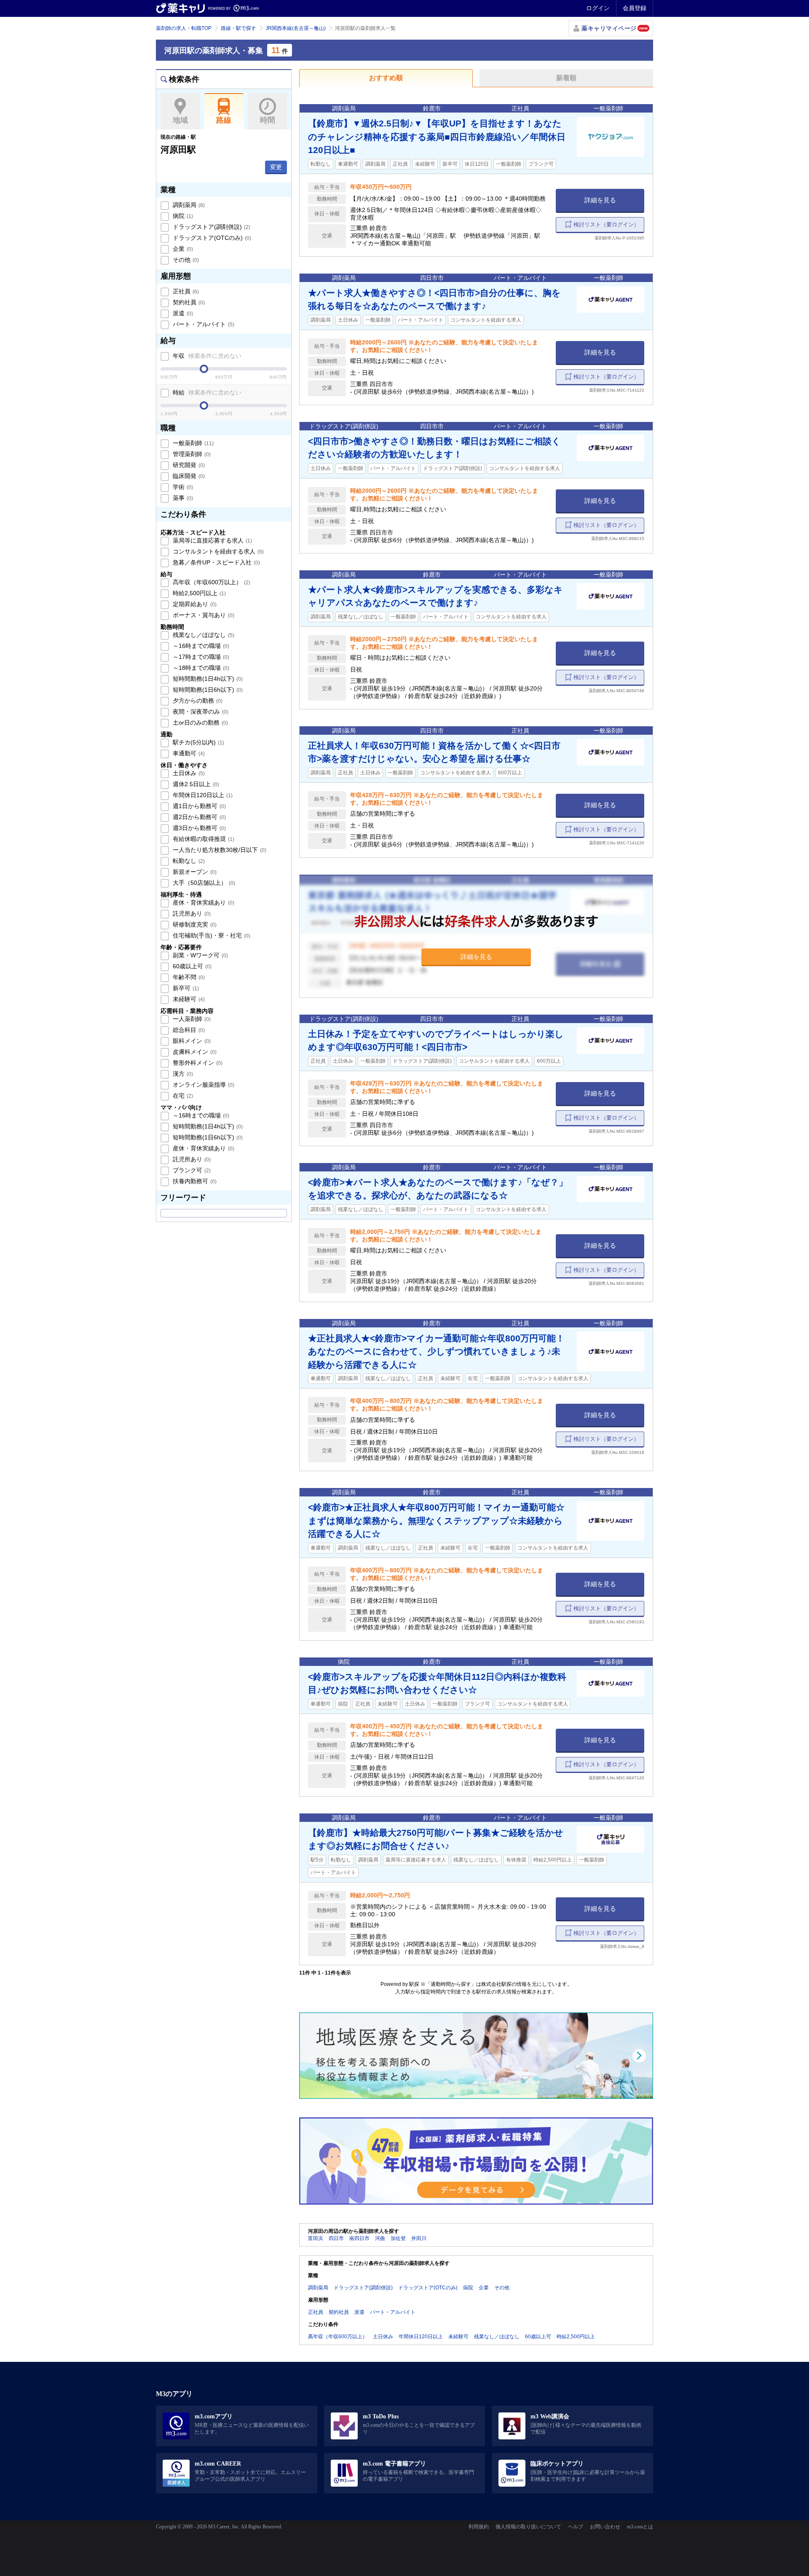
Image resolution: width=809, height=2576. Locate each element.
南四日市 (359, 2238)
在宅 (182, 1096)
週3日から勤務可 (198, 828)
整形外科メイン (197, 1063)
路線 (224, 120)
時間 (268, 120)
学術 (182, 487)
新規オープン (194, 872)
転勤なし (188, 861)
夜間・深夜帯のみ (200, 712)
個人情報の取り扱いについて (528, 2527)
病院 (182, 216)
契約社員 (188, 302)
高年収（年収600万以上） (211, 582)
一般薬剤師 (192, 443)
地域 (180, 120)
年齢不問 (188, 977)
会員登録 (635, 8)
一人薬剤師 (191, 1019)
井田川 (419, 2238)
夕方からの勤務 (197, 701)
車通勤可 (188, 753)
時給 (206, 392)
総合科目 (188, 1030)
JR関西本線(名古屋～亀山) (296, 28)
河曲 (380, 2238)
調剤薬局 (188, 205)
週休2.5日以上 (195, 784)
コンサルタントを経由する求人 (217, 551)
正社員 (185, 291)
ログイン (598, 8)
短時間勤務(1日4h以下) (207, 679)
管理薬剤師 (191, 454)
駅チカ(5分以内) (198, 742)
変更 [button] (276, 167)
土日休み (188, 773)
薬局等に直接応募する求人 (212, 540)
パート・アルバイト (203, 324)
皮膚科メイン (194, 1052)
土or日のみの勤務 (200, 723)
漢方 (182, 1074)
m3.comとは (640, 2527)
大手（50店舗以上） (203, 883)
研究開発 (188, 465)
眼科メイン (191, 1041)
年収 (206, 356)
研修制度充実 (194, 924)
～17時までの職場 (200, 657)
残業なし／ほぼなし (203, 635)
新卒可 (185, 988)
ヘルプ (576, 2527)
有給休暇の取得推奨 (203, 839)
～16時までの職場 (200, 646)
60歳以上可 (191, 966)
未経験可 (188, 999)
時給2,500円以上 (198, 593)
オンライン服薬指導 (203, 1085)
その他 (185, 260)
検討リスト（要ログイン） (606, 224)
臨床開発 (188, 476)
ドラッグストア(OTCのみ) (211, 238)
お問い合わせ (605, 2527)
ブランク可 (191, 1170)
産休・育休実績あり (203, 903)
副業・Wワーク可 (200, 955)
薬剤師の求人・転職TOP (184, 28)
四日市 (336, 2238)
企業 (182, 249)
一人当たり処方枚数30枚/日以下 (219, 850)
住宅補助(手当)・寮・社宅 (211, 935)
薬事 (182, 498)
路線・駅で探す (238, 28)
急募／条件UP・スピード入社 (216, 562)
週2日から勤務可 (198, 817)
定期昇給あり (194, 604)
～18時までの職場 (200, 668)
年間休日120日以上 (202, 795)
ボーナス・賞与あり (203, 615)
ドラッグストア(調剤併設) (211, 227)
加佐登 (398, 2238)
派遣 (182, 313)
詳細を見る (600, 200)
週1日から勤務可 (198, 806)
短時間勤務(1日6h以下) (207, 690)
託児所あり (191, 913)
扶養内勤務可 (194, 1181)
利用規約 (479, 2527)
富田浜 (316, 2238)
